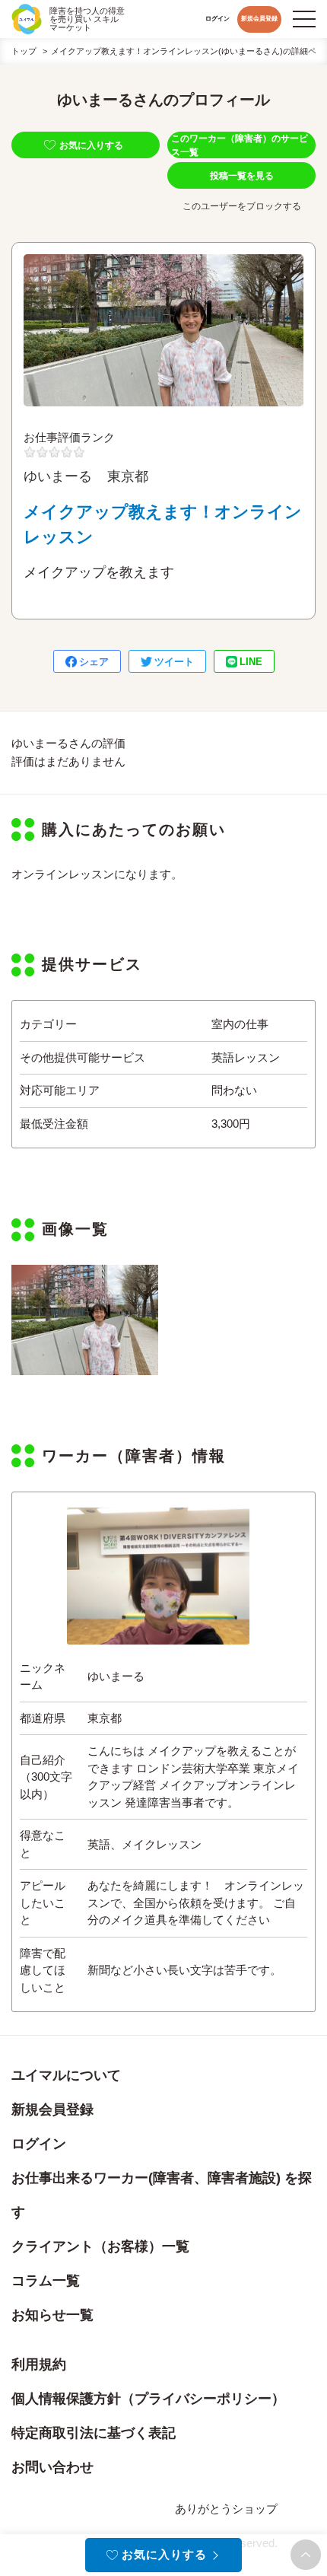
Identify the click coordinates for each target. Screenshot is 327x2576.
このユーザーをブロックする (242, 206)
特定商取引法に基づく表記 (94, 2433)
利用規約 (39, 2364)
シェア (94, 662)
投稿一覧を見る (242, 176)
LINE (251, 662)
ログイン (217, 19)
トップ (24, 51)
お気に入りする (91, 145)
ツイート (174, 662)
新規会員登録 (259, 19)
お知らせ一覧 (52, 2315)
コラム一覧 (46, 2281)
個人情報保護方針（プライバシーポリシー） (148, 2399)
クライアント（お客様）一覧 (100, 2246)
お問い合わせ (52, 2467)
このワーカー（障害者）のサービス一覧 (240, 145)
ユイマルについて (66, 2075)
